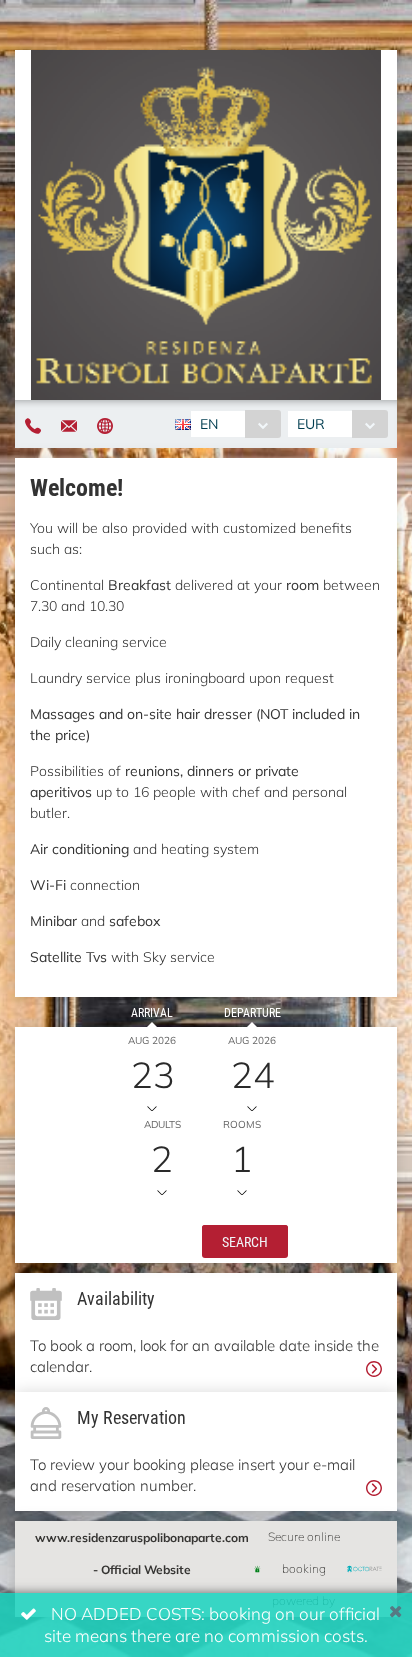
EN (209, 423)
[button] (245, 1240)
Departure (252, 1012)
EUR (311, 423)
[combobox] (235, 424)
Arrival (152, 1012)
